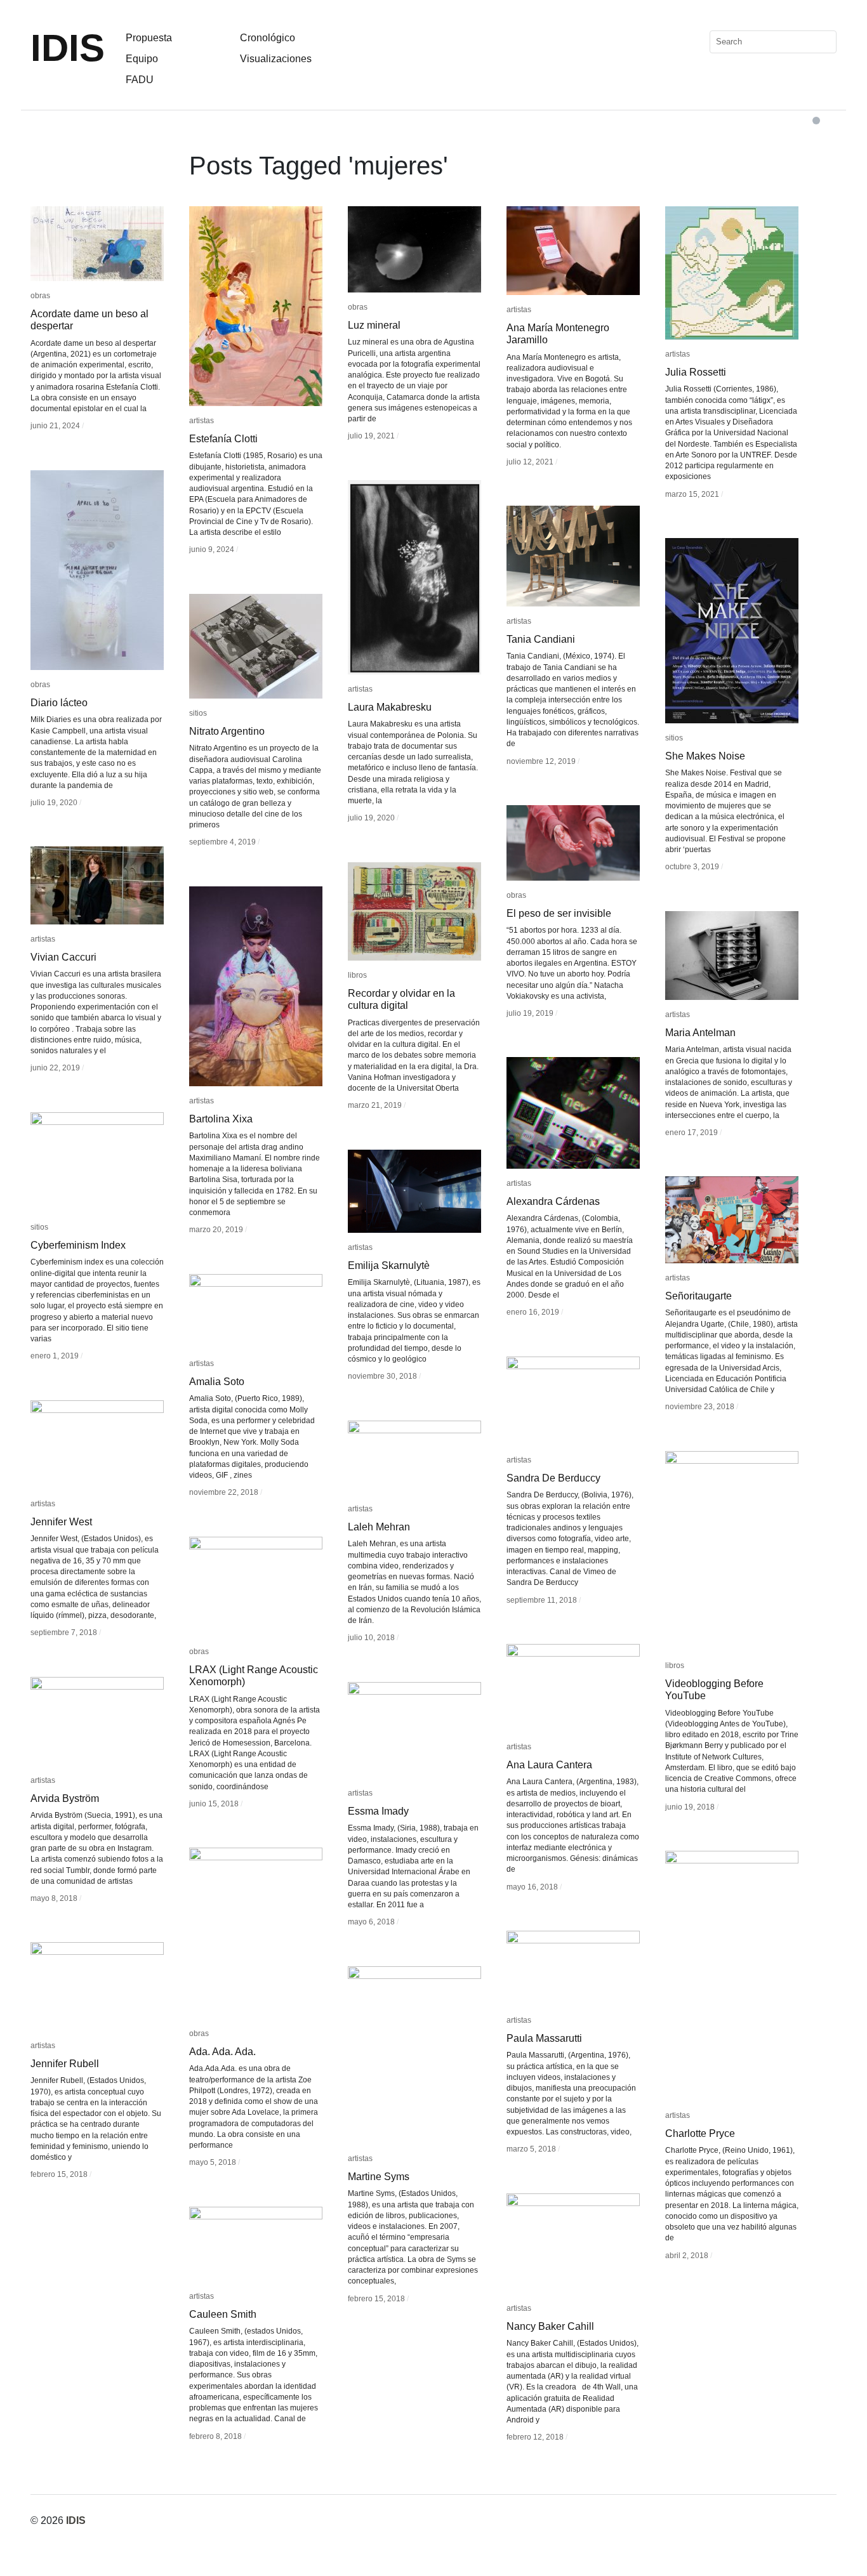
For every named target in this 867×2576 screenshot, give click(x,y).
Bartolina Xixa (221, 1119)
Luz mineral (374, 325)
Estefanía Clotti (223, 439)
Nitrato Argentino (227, 731)
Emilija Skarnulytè (389, 1265)
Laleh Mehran (379, 1527)
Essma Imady (378, 1811)
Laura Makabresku (390, 707)
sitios (674, 738)
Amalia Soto (217, 1382)
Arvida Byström (65, 1798)
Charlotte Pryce (700, 2133)
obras (40, 296)
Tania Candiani (541, 639)
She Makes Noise (705, 756)
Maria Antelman (700, 1033)
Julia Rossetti (696, 372)
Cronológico (268, 38)
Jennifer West (61, 1522)
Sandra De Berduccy (553, 1478)
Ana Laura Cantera (549, 1765)
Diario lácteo (59, 703)
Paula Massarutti (544, 2038)
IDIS (68, 48)
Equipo (142, 59)
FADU (140, 80)
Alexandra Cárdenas (553, 1201)
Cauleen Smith (223, 2314)
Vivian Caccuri (63, 957)
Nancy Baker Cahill (550, 2326)
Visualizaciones (276, 59)
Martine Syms (379, 2177)
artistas (202, 421)
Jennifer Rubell (65, 2064)
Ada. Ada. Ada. (222, 2052)
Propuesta (149, 38)
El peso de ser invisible (559, 913)
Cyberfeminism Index (78, 1245)
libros (357, 975)
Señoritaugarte (698, 1296)
